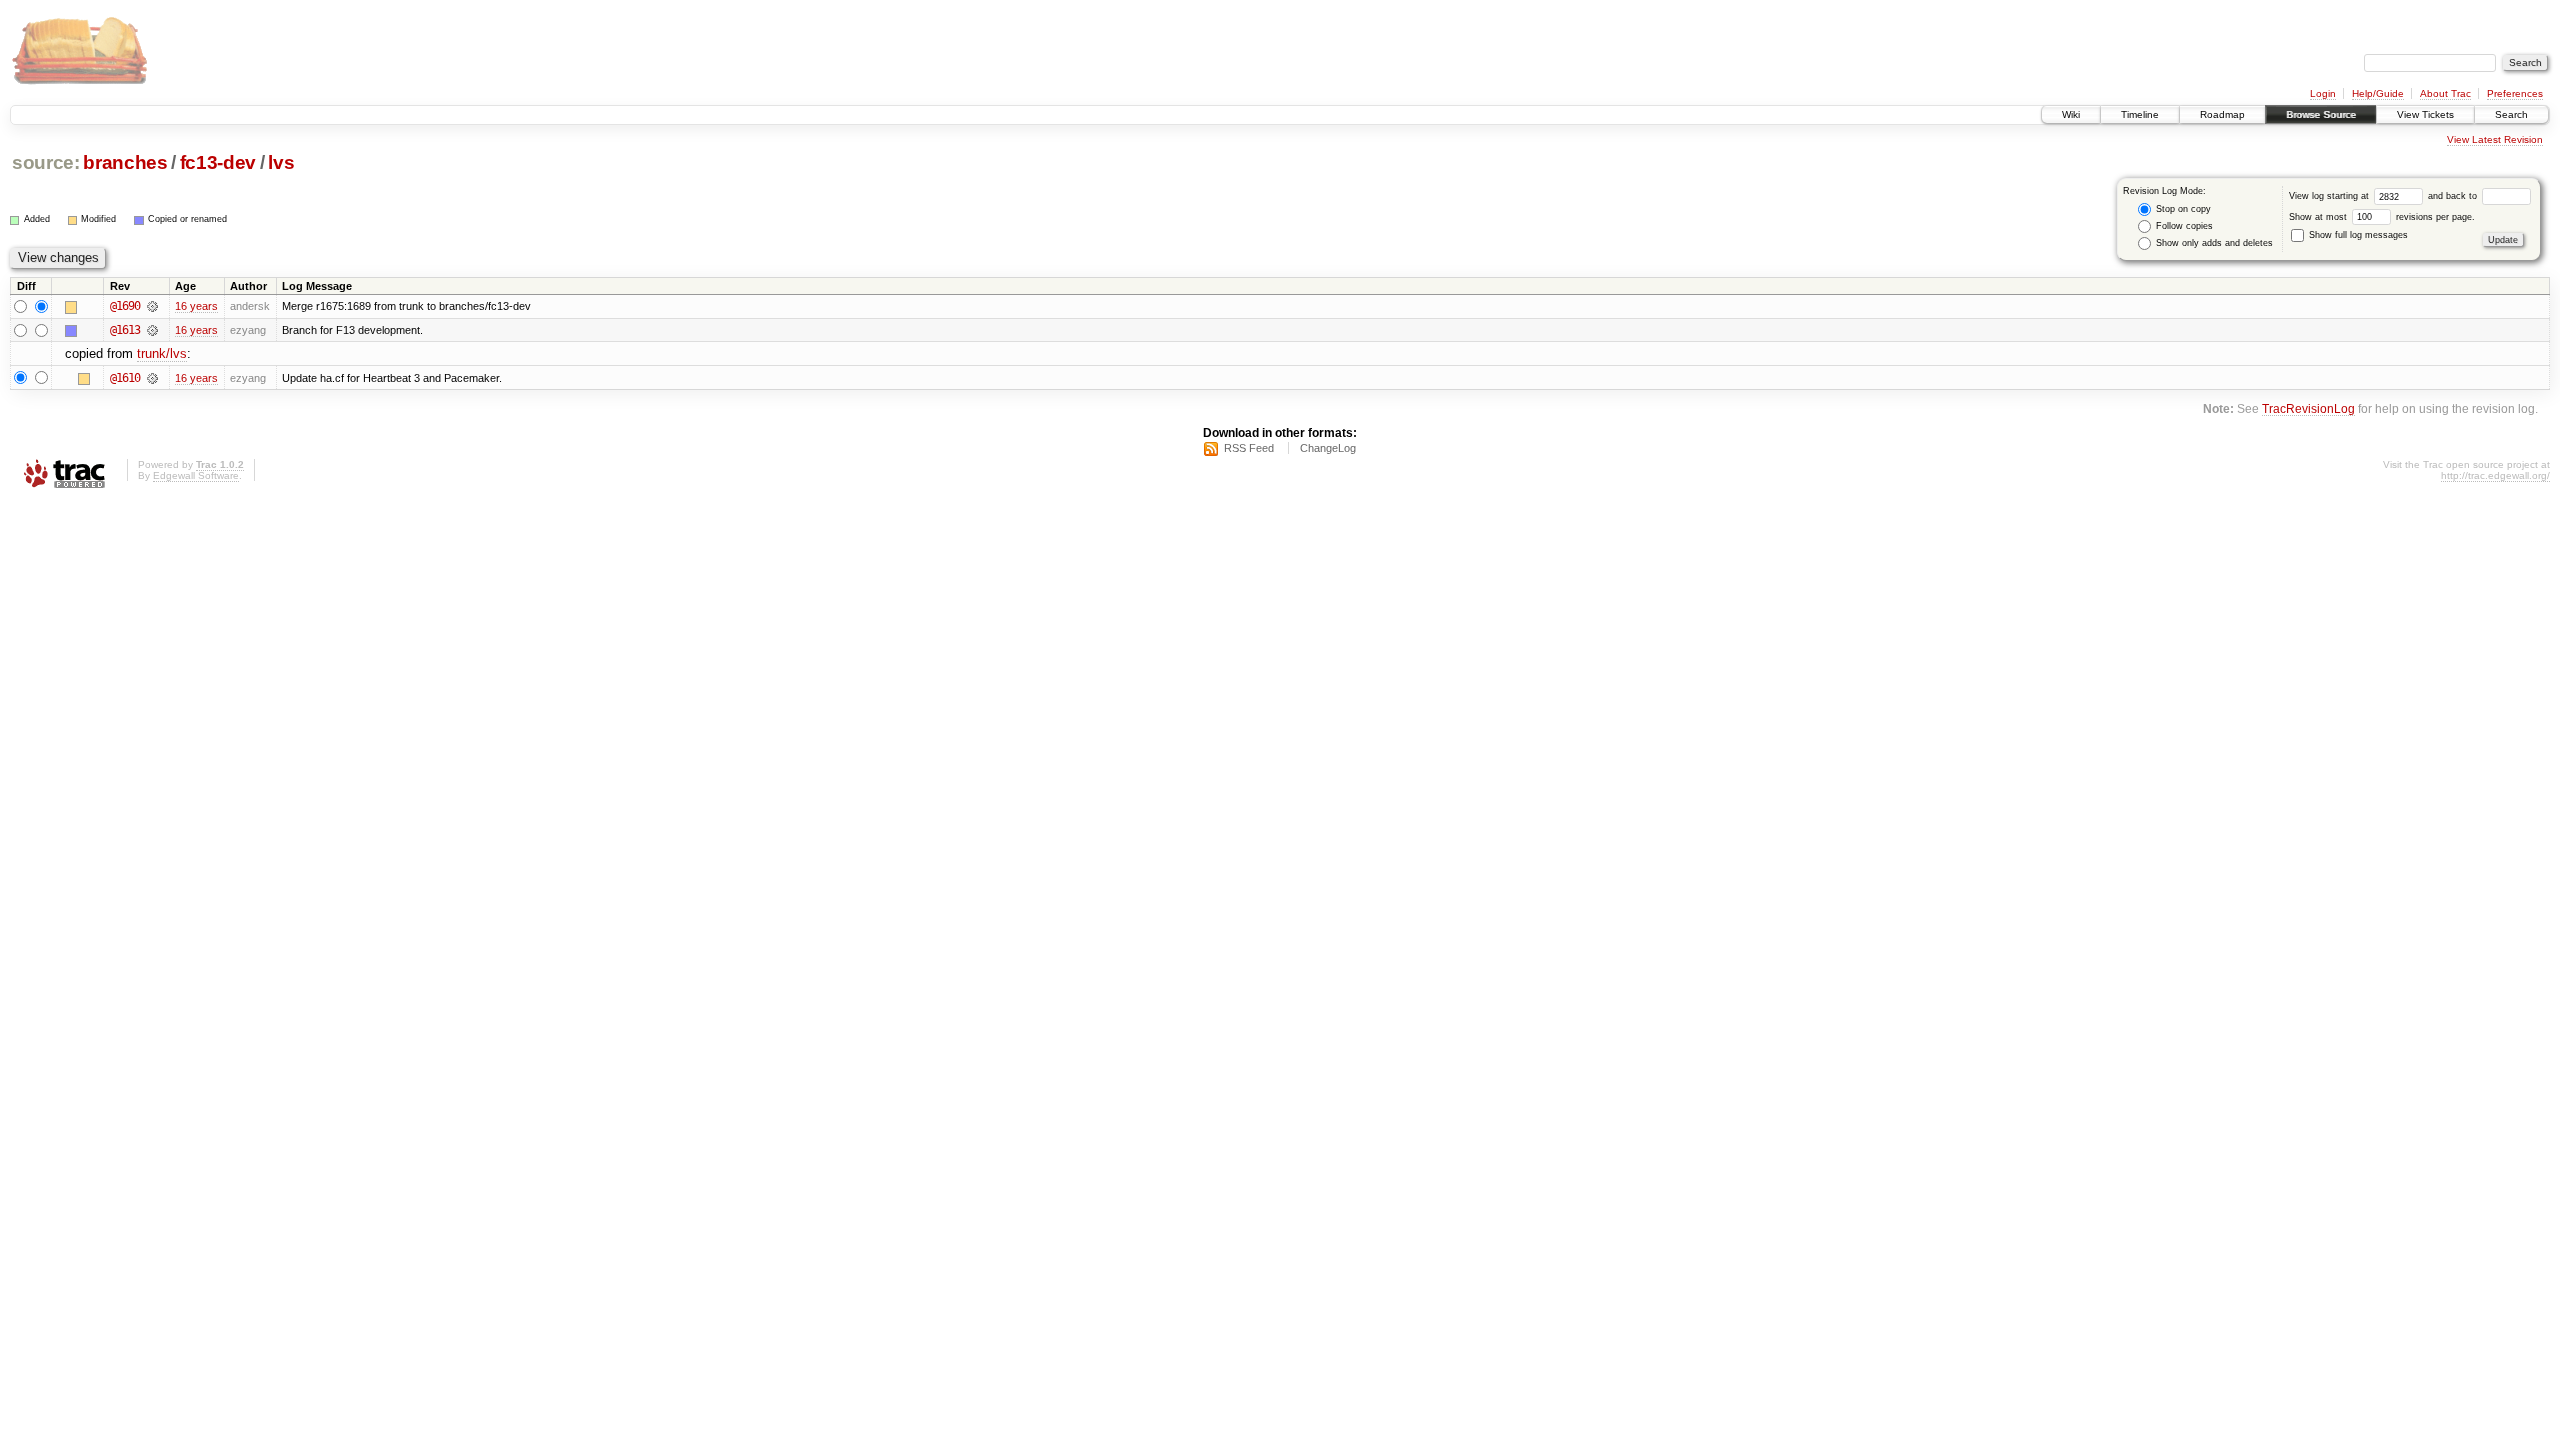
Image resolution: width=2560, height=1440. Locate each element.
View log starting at (2330, 196)
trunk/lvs (162, 353)
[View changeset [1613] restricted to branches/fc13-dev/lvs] (152, 330)
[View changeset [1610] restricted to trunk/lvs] (152, 378)
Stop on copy (2182, 209)
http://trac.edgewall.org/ (2495, 475)
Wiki (2071, 114)
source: (46, 162)
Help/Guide (2378, 93)
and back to (2454, 196)
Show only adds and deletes (2213, 243)
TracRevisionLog (2308, 408)
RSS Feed (1249, 448)
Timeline (2140, 114)
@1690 (125, 306)
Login (2323, 93)
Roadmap (2222, 114)
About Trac (2445, 93)
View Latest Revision (2495, 139)
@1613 (125, 330)
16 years (196, 306)
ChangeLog (1328, 448)
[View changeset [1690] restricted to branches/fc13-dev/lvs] (152, 306)
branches (125, 162)
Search (2511, 114)
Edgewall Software (196, 475)
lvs (281, 162)
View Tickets (2425, 114)
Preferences (2515, 93)
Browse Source (2321, 114)
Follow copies (2183, 226)
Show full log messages (2357, 235)
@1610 (125, 378)
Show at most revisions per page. (2382, 217)
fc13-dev (218, 162)
